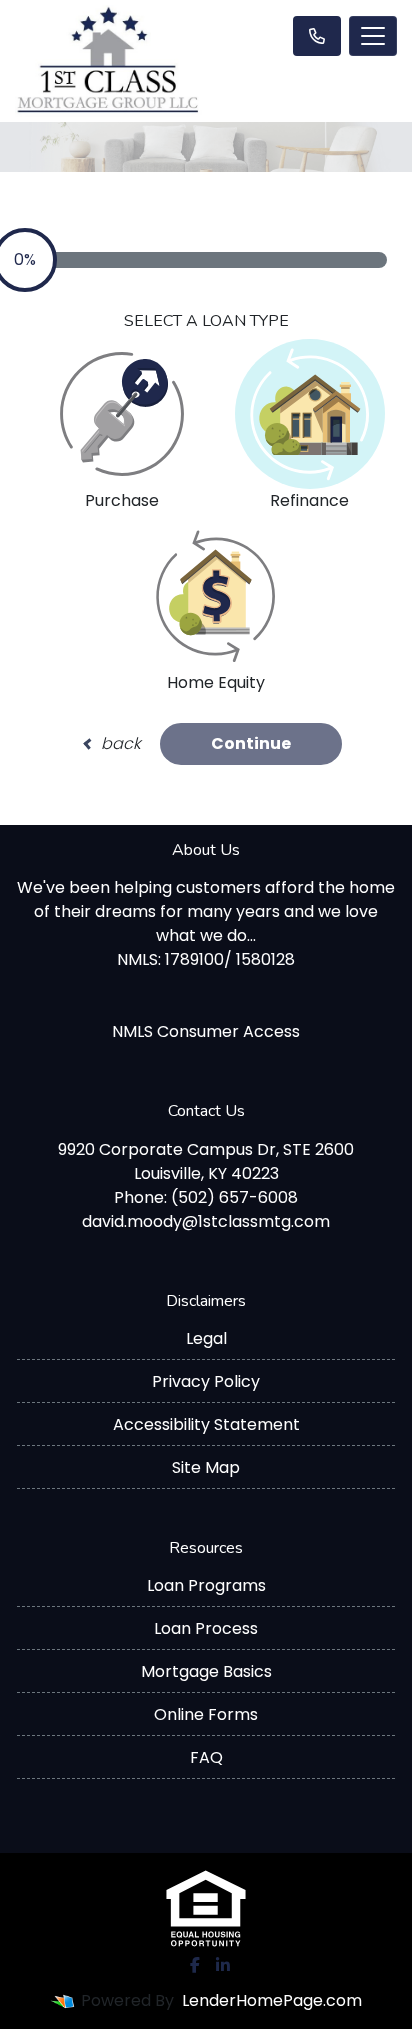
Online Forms (206, 1714)
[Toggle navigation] (373, 36)
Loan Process (206, 1628)
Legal (206, 1338)
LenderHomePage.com (272, 2000)
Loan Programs (206, 1585)
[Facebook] (195, 1965)
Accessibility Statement (206, 1424)
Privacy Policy (206, 1381)
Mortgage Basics (206, 1671)
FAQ (206, 1757)
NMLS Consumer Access (206, 1031)
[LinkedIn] (223, 1965)
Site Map (206, 1467)
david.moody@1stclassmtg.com (206, 1221)
